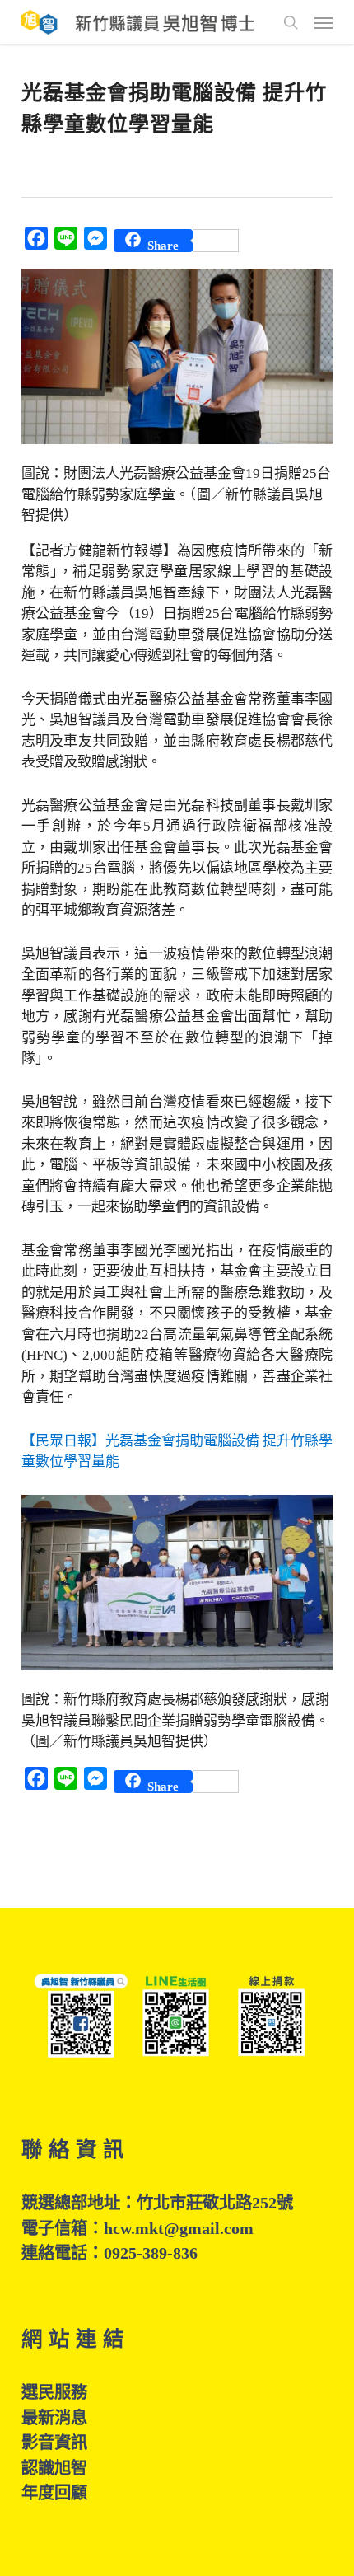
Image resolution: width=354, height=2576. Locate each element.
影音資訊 (54, 2443)
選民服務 (54, 2392)
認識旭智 (54, 2468)
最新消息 (54, 2418)
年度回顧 (54, 2493)
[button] (324, 22)
